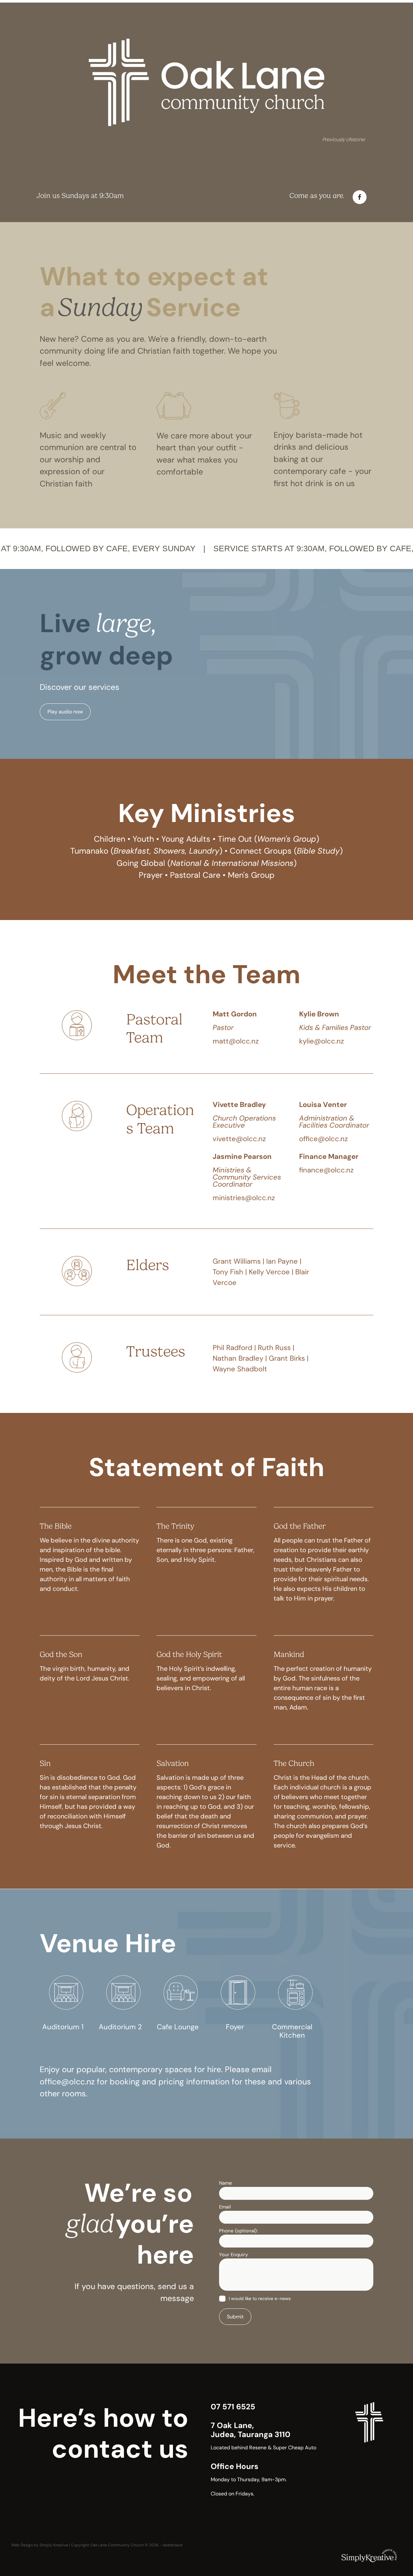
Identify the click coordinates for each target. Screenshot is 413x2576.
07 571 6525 (233, 2407)
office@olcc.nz (323, 1139)
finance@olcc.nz (326, 1170)
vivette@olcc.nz (239, 1139)
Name (226, 2183)
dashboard (173, 2545)
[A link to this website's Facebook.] (360, 197)
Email (225, 2207)
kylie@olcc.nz (322, 1041)
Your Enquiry (233, 2254)
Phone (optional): (238, 2231)
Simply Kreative (54, 2545)
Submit (235, 2317)
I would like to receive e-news (260, 2299)
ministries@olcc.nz (244, 1198)
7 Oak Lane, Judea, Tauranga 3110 (251, 2430)
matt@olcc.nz (236, 1041)
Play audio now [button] (65, 712)
